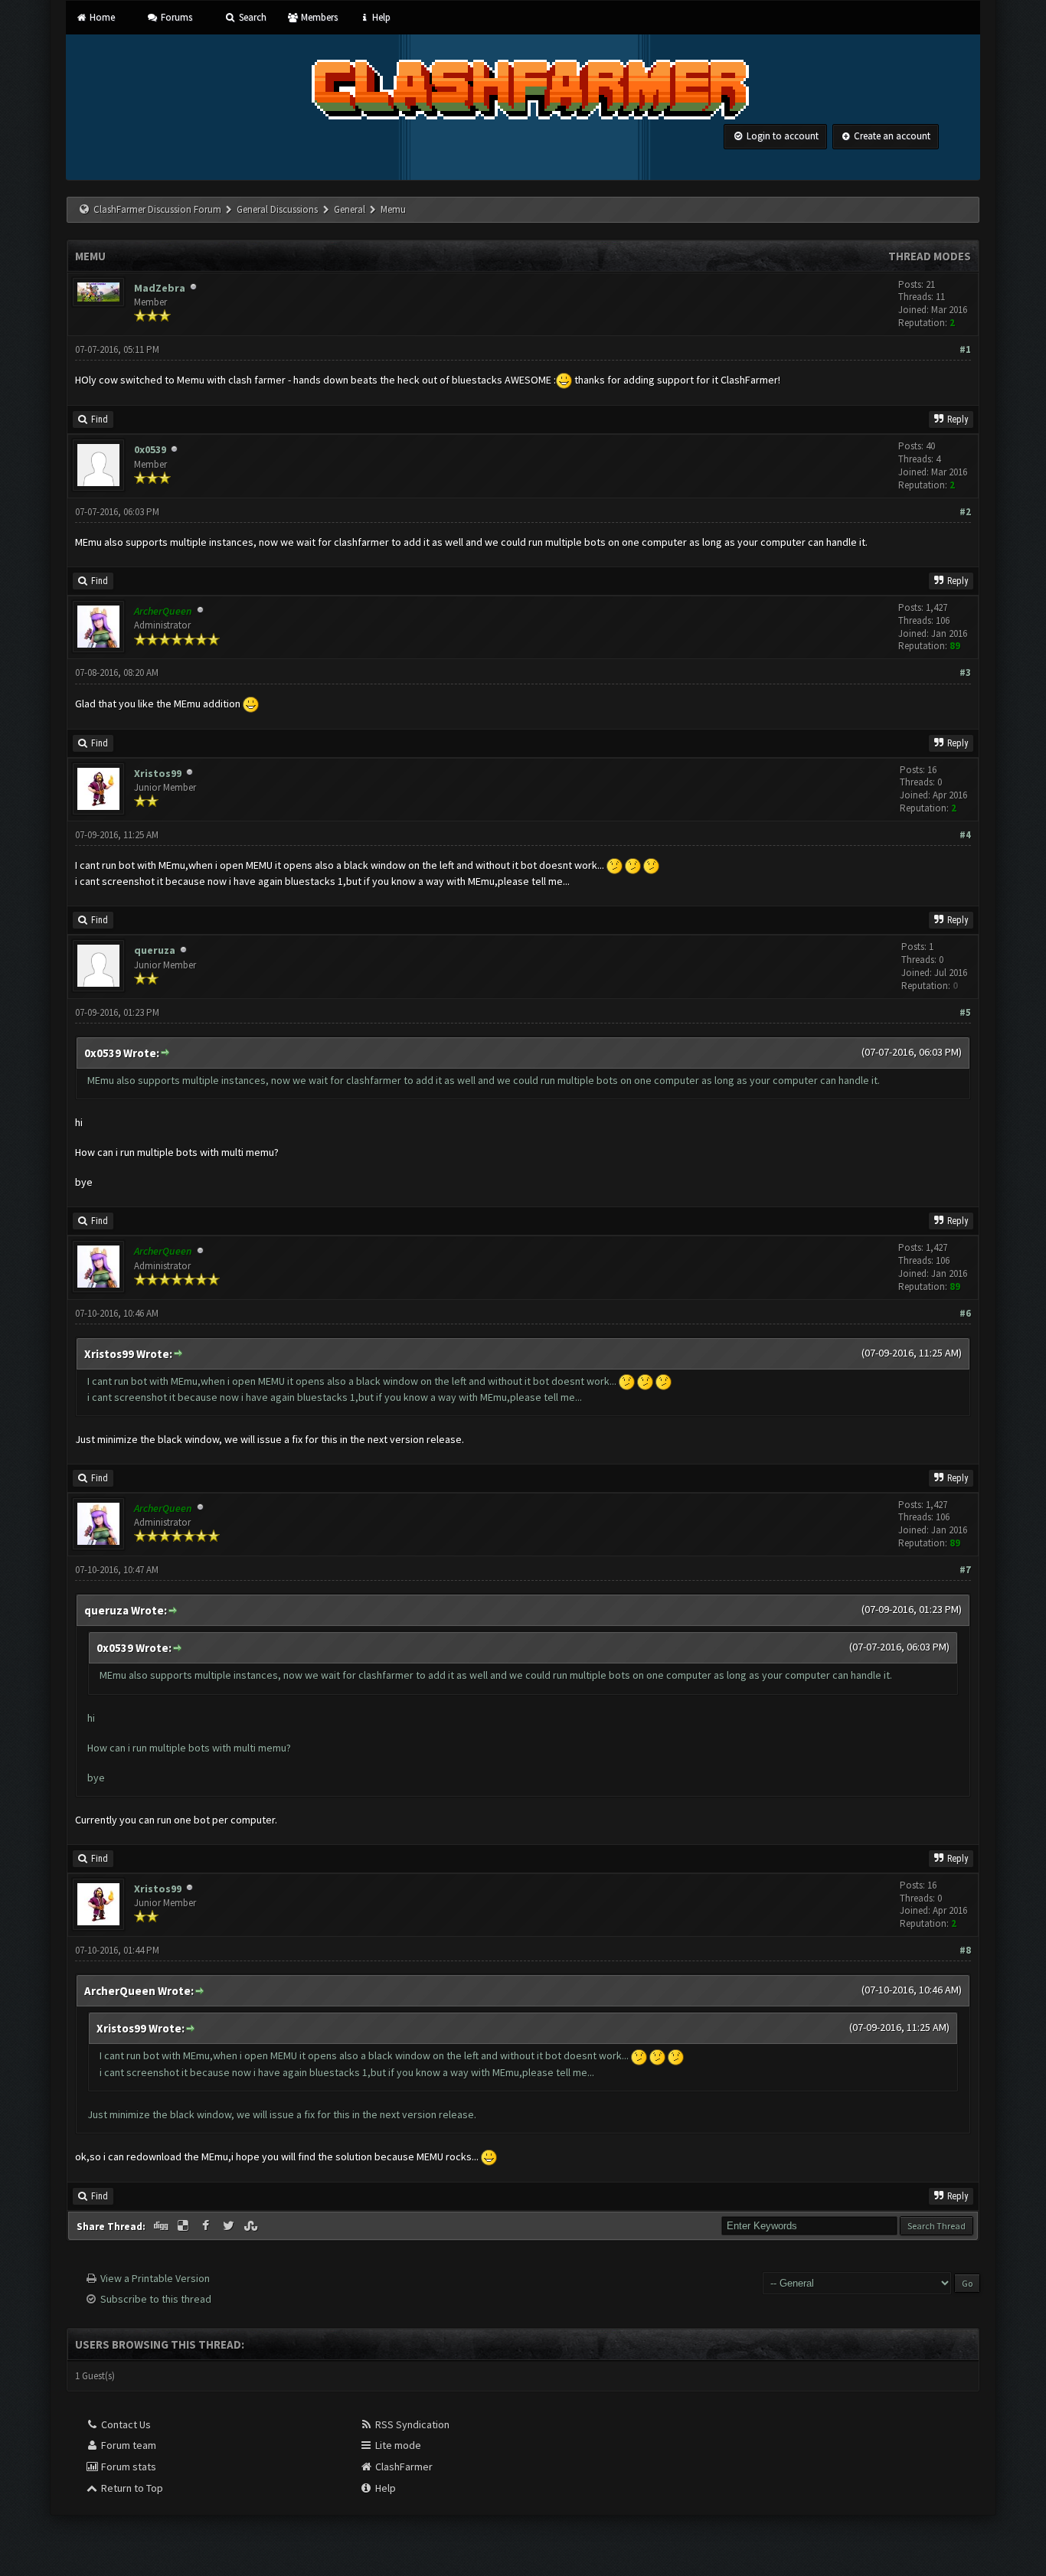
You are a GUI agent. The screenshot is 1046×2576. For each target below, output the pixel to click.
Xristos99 (158, 773)
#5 (965, 1012)
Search (251, 17)
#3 (965, 673)
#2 (965, 512)
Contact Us (125, 2424)
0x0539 (150, 449)
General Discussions (278, 209)
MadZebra (160, 288)
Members (318, 17)
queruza (155, 950)
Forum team (127, 2445)
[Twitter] (230, 2226)
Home (101, 17)
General (351, 209)
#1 (965, 349)
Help (380, 17)
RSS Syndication (411, 2424)
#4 (965, 835)
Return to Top (131, 2488)
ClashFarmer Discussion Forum (157, 209)
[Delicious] (185, 2226)
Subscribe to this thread (156, 2299)
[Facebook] (207, 2226)
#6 (965, 1313)
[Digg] (162, 2226)
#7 (965, 1570)
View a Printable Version (155, 2278)
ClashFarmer (403, 2467)
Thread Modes (930, 256)
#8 (965, 1950)
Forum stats (127, 2467)
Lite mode (397, 2445)
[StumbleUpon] (253, 2226)
